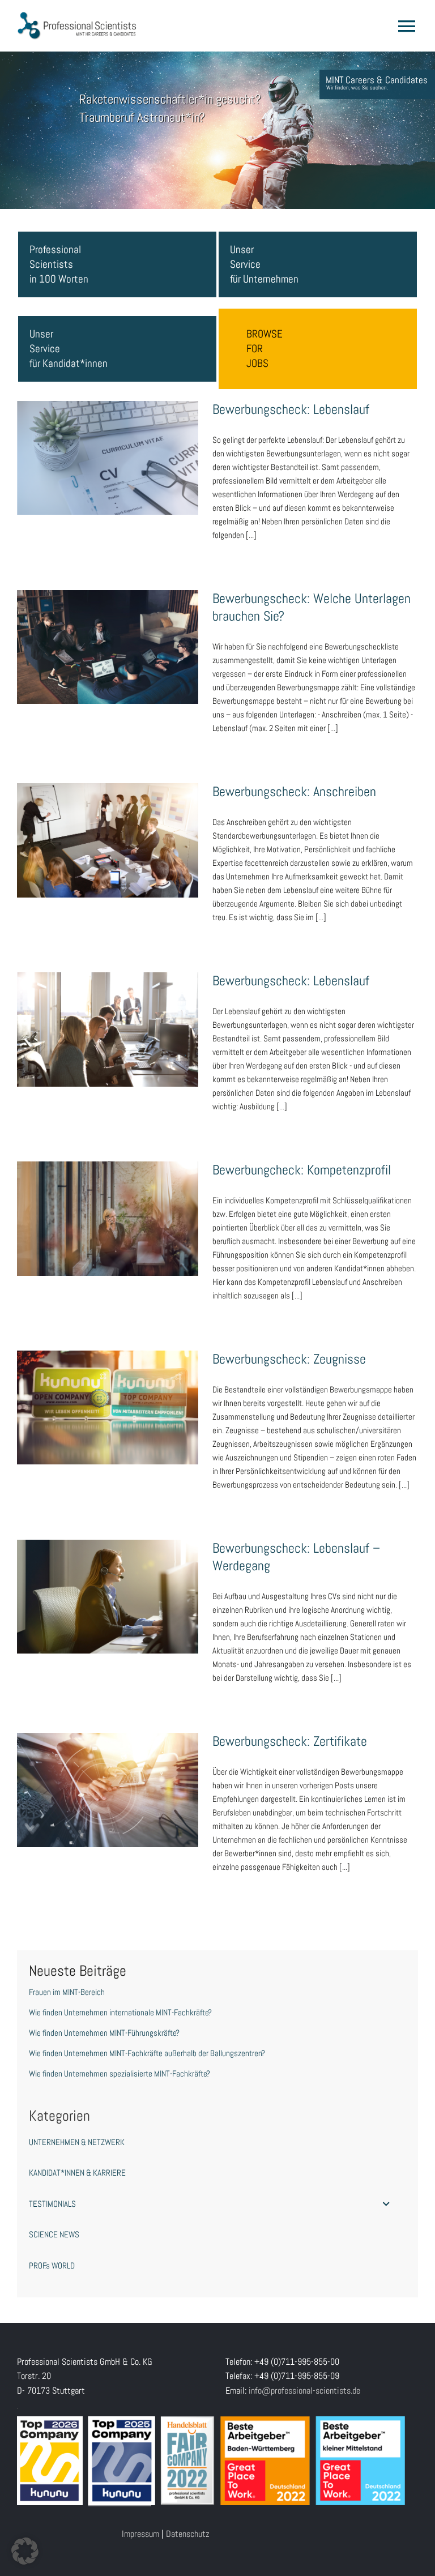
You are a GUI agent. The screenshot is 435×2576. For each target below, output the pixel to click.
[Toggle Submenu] (386, 2204)
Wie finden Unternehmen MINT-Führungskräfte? (104, 2033)
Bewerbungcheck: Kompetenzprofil (108, 1207)
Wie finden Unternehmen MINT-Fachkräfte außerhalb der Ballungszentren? (147, 2053)
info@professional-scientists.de (304, 2391)
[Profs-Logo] (77, 16)
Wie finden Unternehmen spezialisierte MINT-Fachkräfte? (120, 2073)
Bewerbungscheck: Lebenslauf (108, 447)
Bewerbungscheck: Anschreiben (108, 830)
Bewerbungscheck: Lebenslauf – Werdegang (108, 1586)
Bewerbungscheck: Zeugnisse (108, 1396)
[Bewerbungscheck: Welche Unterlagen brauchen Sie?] (108, 647)
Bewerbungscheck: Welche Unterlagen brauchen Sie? (108, 629)
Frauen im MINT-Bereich (67, 1992)
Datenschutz (188, 2534)
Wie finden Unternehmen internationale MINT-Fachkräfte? (120, 2012)
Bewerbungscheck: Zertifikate (108, 1779)
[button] (25, 2551)
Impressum (140, 2534)
